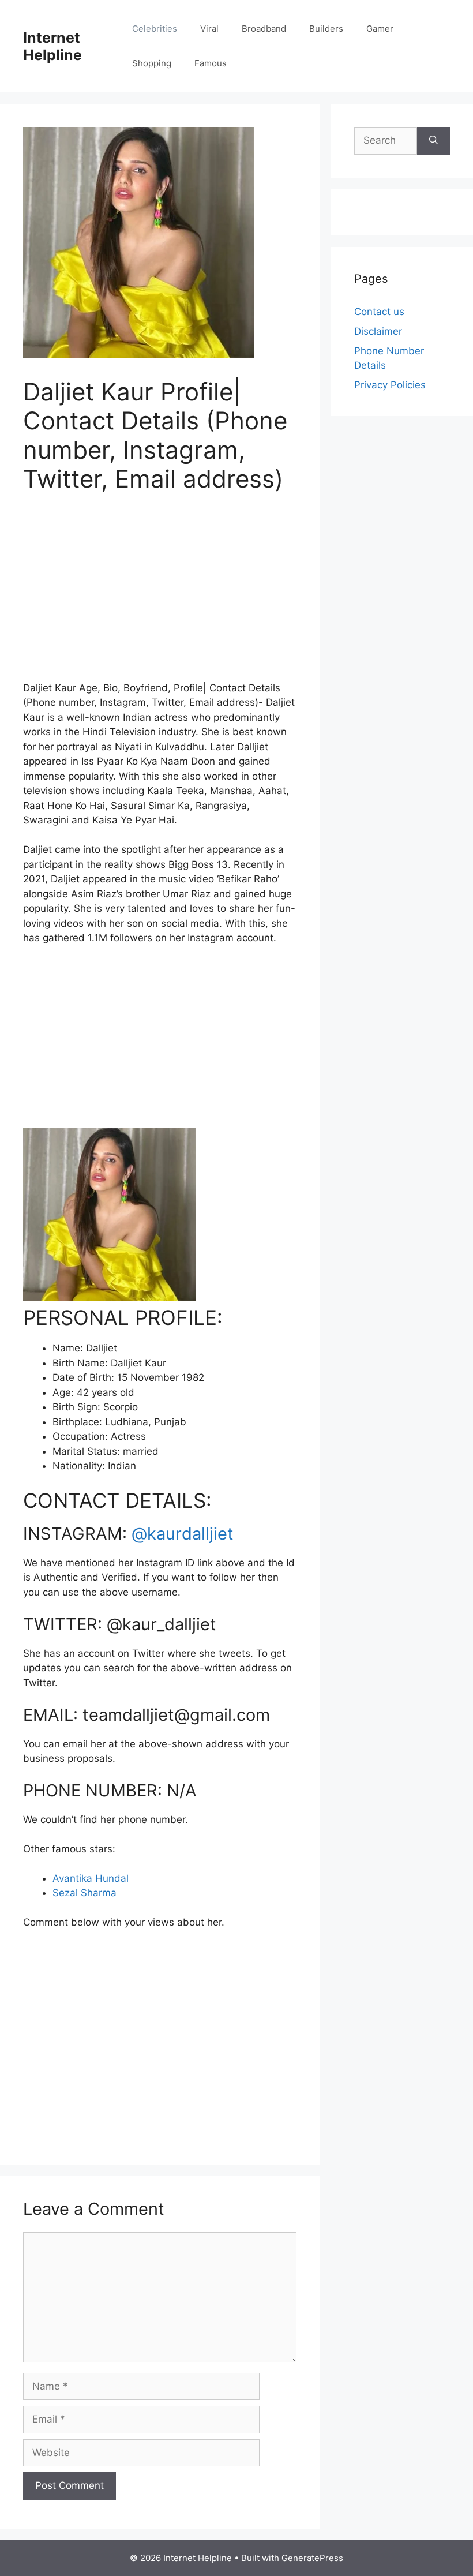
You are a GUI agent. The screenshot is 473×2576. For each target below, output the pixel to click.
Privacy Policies (390, 385)
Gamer (380, 29)
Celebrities (155, 29)
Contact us (379, 312)
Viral (209, 29)
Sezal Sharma (85, 1893)
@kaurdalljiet (183, 1534)
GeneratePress (312, 2558)
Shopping (152, 63)
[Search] (433, 141)
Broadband (264, 29)
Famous (211, 63)
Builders (326, 29)
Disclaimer (378, 331)
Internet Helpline (52, 46)
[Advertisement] (160, 594)
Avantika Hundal (91, 1878)
